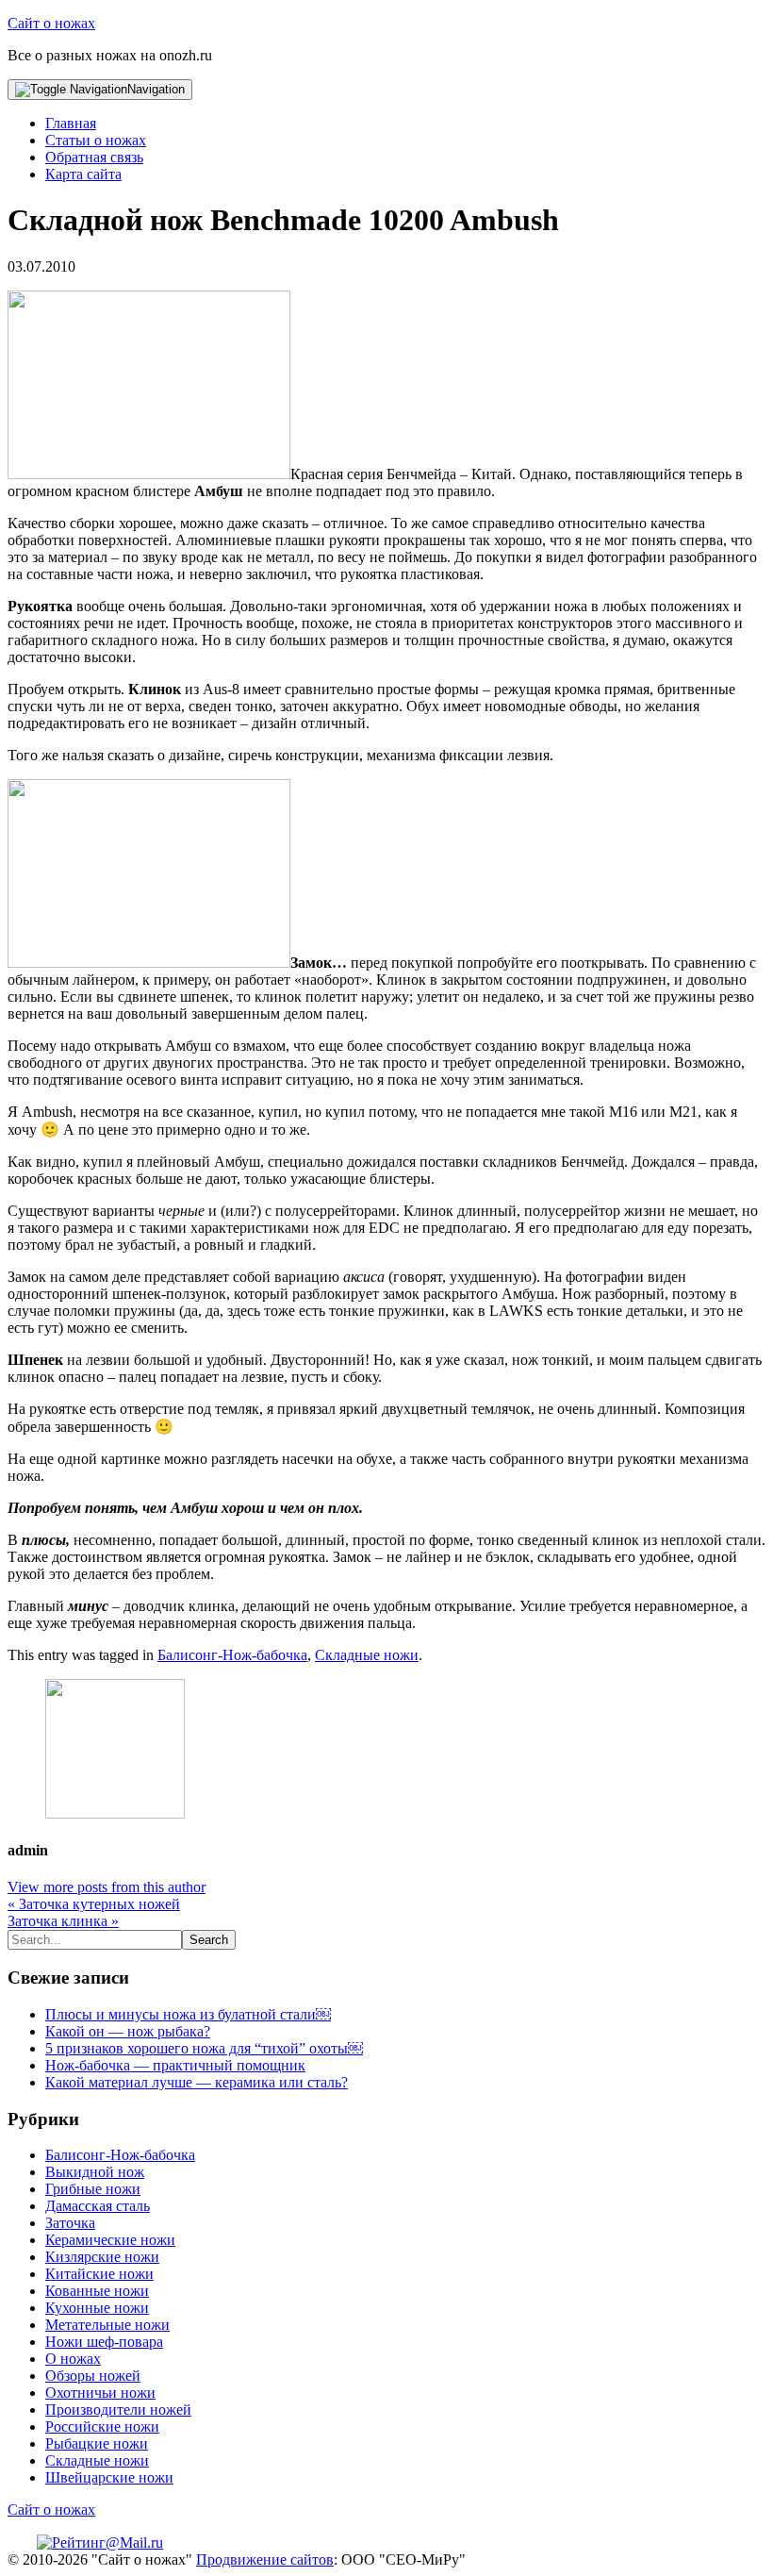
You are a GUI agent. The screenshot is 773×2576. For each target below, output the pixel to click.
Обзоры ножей (93, 2376)
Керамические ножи (110, 2240)
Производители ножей (118, 2410)
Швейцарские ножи (109, 2477)
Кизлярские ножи (102, 2257)
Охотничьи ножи (100, 2393)
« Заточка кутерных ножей (94, 1904)
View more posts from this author (107, 1887)
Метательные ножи (107, 2325)
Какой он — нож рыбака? (128, 2031)
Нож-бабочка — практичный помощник (175, 2065)
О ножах (73, 2359)
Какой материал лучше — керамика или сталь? (197, 2082)
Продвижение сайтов (265, 2559)
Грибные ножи (93, 2189)
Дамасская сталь (98, 2206)
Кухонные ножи (97, 2308)
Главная (71, 123)
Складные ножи (367, 1655)
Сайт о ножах (51, 23)
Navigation (156, 89)
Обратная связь (94, 157)
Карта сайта (83, 174)
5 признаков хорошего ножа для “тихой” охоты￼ (204, 2048)
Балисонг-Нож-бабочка (232, 1655)
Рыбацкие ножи (97, 2443)
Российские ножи (102, 2426)
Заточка (70, 2223)
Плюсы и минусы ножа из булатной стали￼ (188, 2014)
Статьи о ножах (96, 140)
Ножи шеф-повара (104, 2342)
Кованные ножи (97, 2291)
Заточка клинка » (63, 1921)
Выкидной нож (95, 2172)
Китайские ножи (99, 2274)
